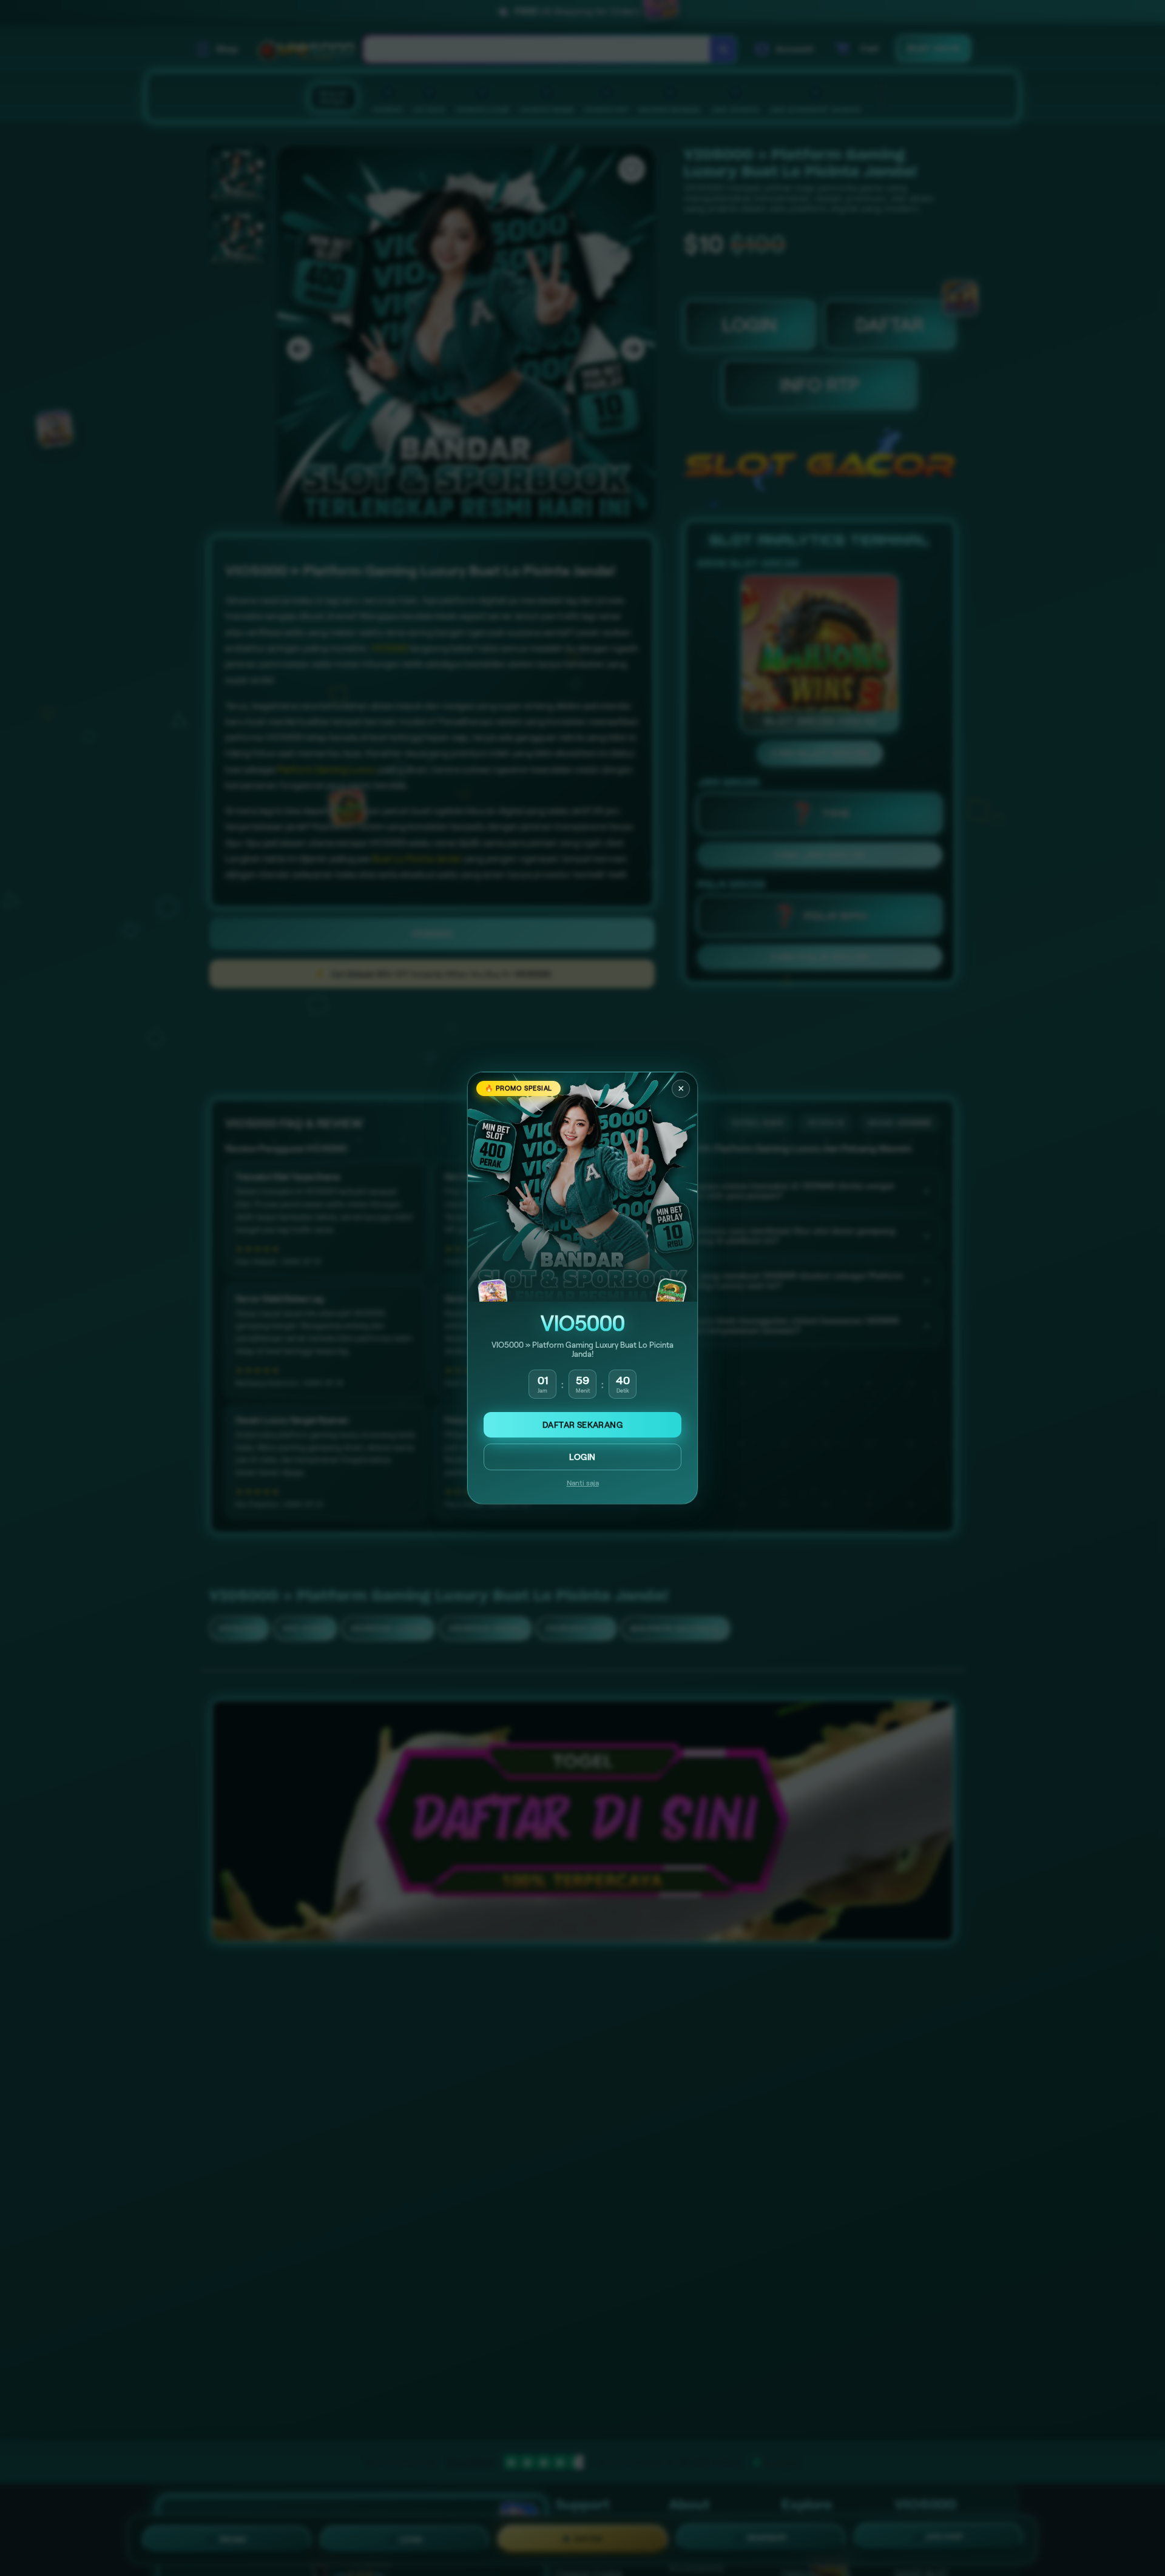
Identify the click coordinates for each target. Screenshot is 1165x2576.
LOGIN (582, 1457)
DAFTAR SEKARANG (582, 1425)
